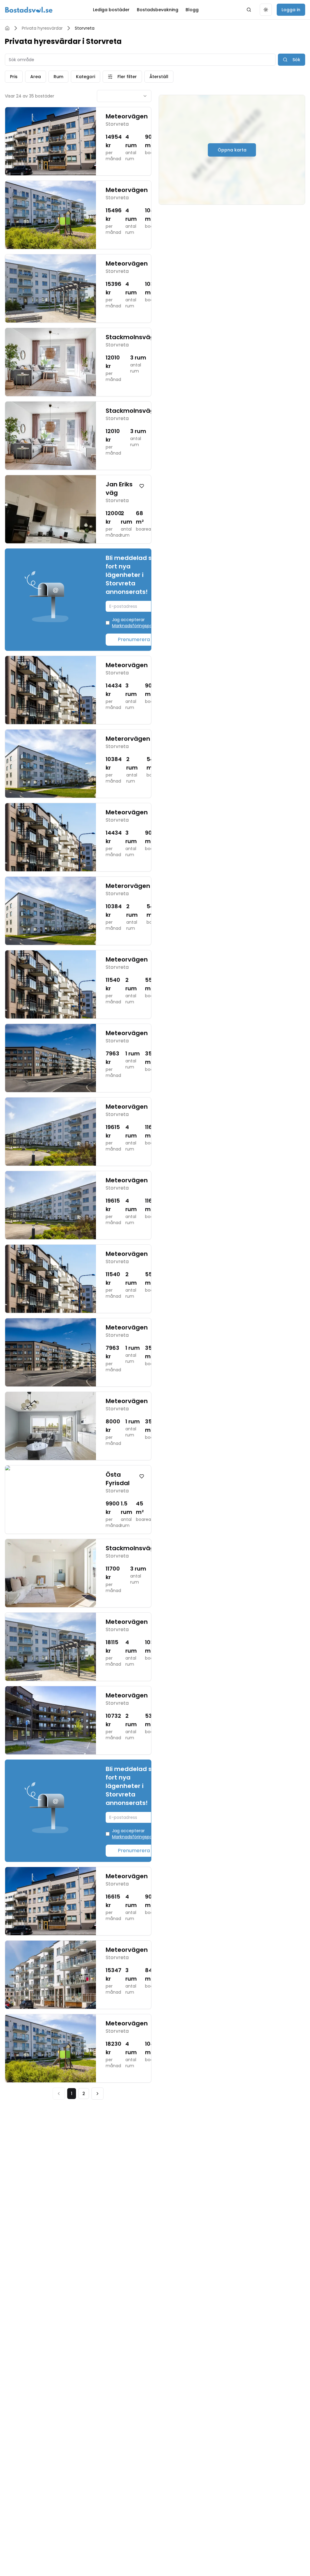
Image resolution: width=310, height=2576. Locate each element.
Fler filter (127, 77)
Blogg (192, 10)
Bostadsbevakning (158, 10)
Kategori (86, 77)
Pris (14, 77)
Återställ (159, 77)
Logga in (291, 10)
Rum (58, 77)
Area (36, 77)
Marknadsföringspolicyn (137, 626)
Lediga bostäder (111, 10)
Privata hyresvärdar (42, 28)
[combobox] (124, 96)
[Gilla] (142, 486)
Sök (296, 60)
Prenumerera (134, 639)
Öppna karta (232, 150)
